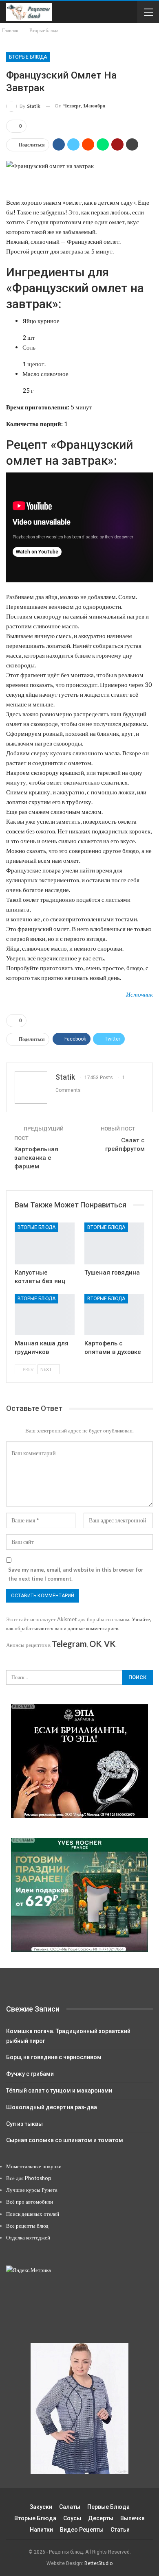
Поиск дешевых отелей (33, 2214)
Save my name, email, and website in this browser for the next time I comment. (76, 1574)
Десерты (101, 2518)
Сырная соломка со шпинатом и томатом (65, 2140)
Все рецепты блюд (27, 2226)
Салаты (70, 2507)
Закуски (41, 2507)
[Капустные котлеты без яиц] (45, 1243)
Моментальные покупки (34, 2166)
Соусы (72, 2518)
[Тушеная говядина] (114, 1243)
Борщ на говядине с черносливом (54, 2057)
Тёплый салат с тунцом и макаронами (59, 2091)
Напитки (41, 2530)
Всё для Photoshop (29, 2178)
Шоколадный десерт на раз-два (52, 2107)
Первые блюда (108, 2507)
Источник (139, 994)
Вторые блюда (28, 57)
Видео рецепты (82, 2530)
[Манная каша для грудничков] (45, 1315)
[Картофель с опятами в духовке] (114, 1315)
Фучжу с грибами (30, 2074)
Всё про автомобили (30, 2202)
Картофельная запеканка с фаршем (36, 1158)
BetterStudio (98, 2563)
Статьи (120, 2530)
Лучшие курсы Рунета (32, 2190)
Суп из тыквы (24, 2124)
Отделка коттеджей (28, 2237)
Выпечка (132, 2518)
